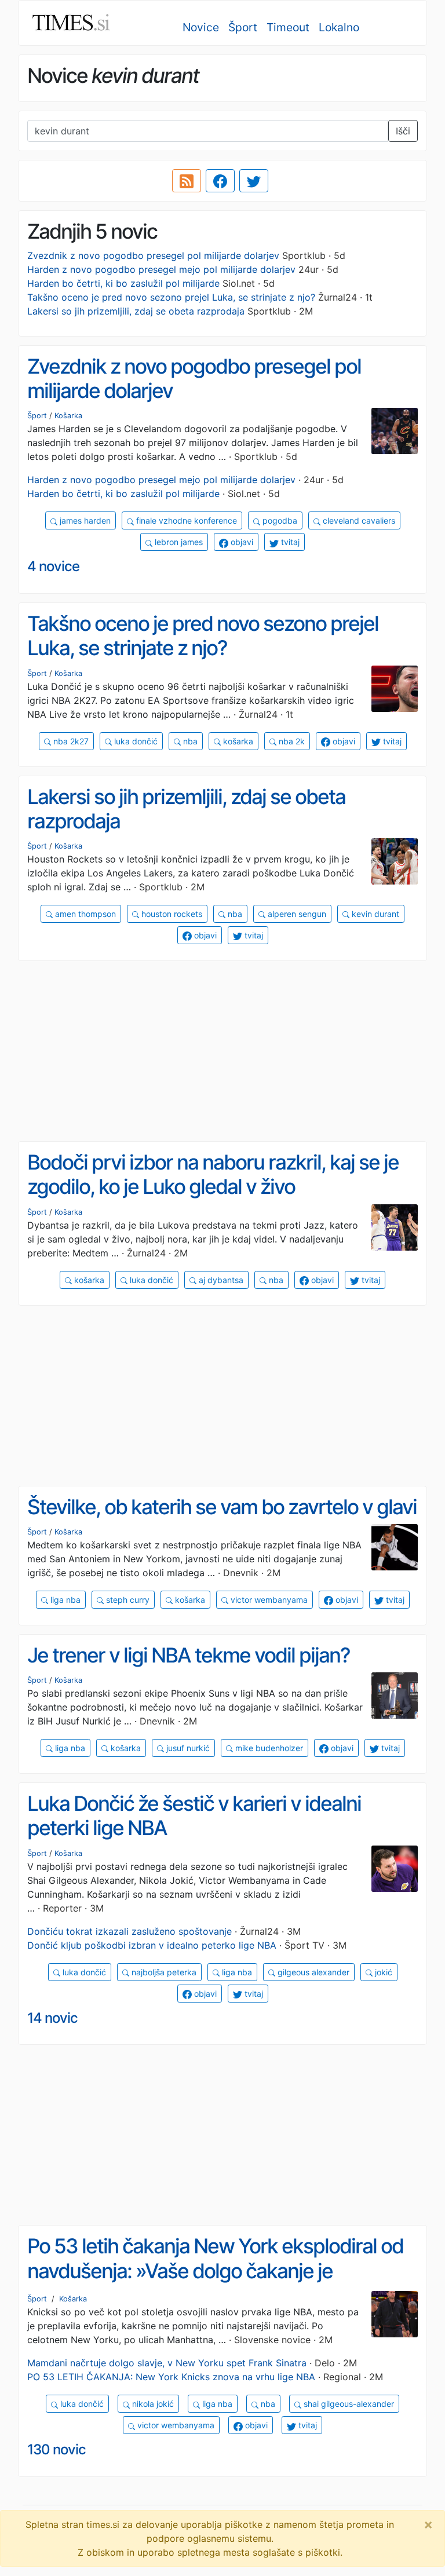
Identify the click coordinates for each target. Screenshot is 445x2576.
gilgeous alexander (312, 1972)
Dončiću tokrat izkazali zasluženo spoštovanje (130, 1931)
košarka (237, 741)
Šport (243, 27)
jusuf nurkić (187, 1748)
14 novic (52, 2018)
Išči (403, 131)
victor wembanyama (268, 1600)
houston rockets (171, 914)
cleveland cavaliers (358, 520)
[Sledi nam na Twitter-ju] (254, 181)
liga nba (64, 1600)
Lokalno (339, 27)
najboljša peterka (163, 1972)
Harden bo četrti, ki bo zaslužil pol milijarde (123, 283)
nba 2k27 (70, 741)
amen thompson (84, 914)
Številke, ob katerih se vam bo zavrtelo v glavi (222, 1507)
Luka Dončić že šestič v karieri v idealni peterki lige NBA (194, 1816)
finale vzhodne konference (185, 520)
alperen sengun (296, 914)
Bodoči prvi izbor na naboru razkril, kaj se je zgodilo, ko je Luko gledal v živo (213, 1174)
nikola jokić (152, 2404)
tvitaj (289, 542)
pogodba (279, 520)
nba (189, 741)
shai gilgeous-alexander (348, 2404)
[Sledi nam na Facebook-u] (220, 181)
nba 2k (291, 741)
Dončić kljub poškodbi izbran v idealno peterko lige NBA (152, 1945)
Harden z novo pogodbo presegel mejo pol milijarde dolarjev (161, 269)
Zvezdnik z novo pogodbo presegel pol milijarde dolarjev (153, 255)
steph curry (127, 1600)
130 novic (56, 2449)
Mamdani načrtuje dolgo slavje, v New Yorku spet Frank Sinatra (167, 2363)
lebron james (178, 542)
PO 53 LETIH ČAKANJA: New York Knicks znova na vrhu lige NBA (171, 2377)
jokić (382, 1972)
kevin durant (374, 914)
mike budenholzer (268, 1748)
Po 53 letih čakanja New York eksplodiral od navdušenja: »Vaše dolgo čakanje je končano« (215, 2270)
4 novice (53, 566)
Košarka (68, 416)
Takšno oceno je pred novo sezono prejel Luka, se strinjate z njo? (171, 297)
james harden (84, 520)
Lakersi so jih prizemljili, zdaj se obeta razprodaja (136, 311)
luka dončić (135, 741)
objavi (241, 542)
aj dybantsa (220, 1280)
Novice (201, 27)
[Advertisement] (222, 1051)
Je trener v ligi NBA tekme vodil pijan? (189, 1655)
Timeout (288, 27)
